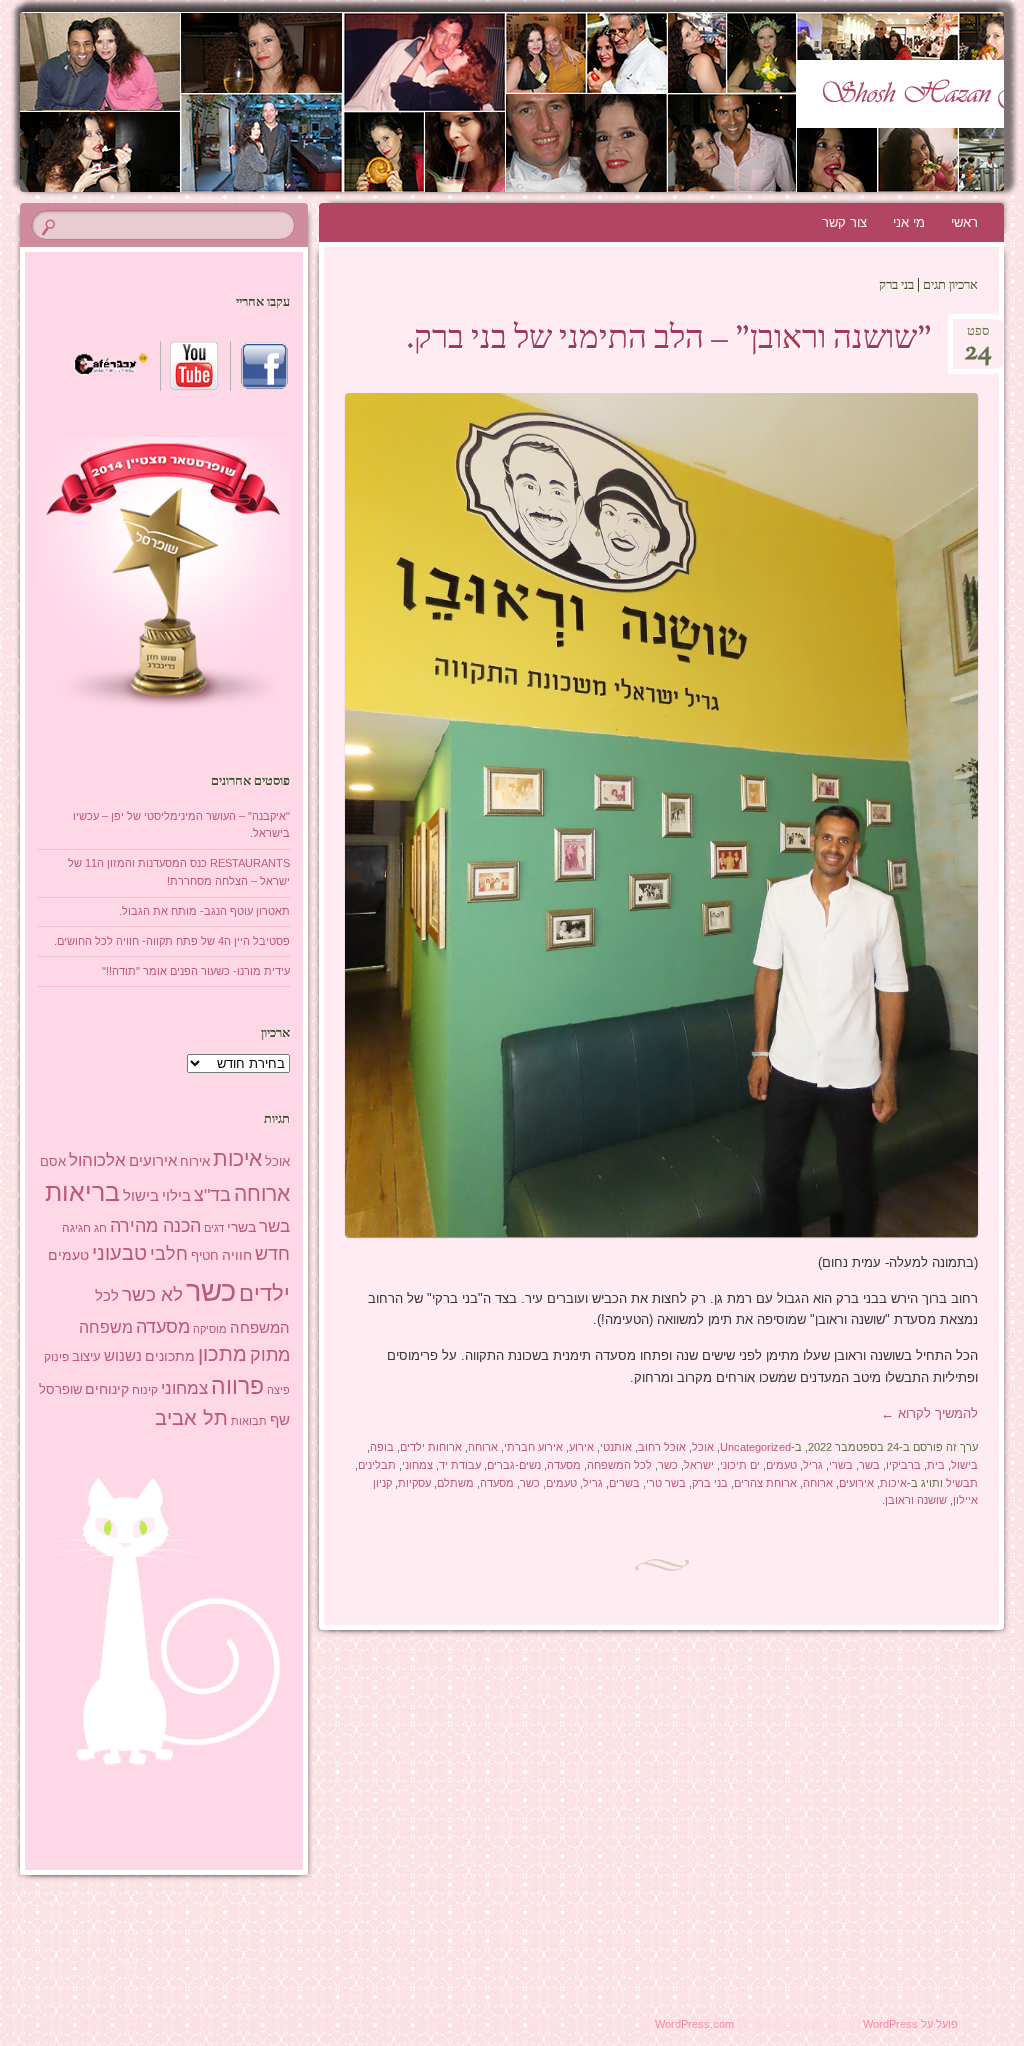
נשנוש (123, 1356)
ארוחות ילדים (431, 1447)
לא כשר (152, 1294)
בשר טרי (666, 1483)
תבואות (249, 1421)
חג (100, 1228)
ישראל (699, 1465)
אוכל (703, 1447)
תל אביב (191, 1418)
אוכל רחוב (662, 1447)
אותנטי (616, 1447)
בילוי (176, 1196)
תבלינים (377, 1465)
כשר (668, 1465)
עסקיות (414, 1483)
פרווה (237, 1386)
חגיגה (76, 1228)
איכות (893, 1483)
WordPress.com (694, 2024)
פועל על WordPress (910, 2024)
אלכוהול (97, 1160)
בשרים (624, 1483)
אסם (53, 1161)
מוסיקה (210, 1329)
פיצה (278, 1390)
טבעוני (119, 1253)
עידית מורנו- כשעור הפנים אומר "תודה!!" (196, 971)
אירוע (581, 1447)
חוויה (237, 1255)
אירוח (195, 1162)
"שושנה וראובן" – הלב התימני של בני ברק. (669, 340)
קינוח (145, 1390)
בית (936, 1465)
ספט (978, 337)
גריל (813, 1465)
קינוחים (107, 1389)
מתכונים (170, 1356)
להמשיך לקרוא (929, 1413)
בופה (382, 1447)
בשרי (841, 1465)
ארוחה (483, 1447)
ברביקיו (903, 1465)
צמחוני (417, 1465)
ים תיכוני (740, 1465)
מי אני (909, 222)
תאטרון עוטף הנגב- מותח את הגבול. (204, 911)
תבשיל (962, 1483)
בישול (964, 1465)
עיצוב (86, 1356)
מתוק (270, 1354)
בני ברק (710, 1483)
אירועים (856, 1483)
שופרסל (60, 1389)
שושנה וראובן (916, 1500)
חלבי (169, 1254)
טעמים (781, 1465)
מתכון (222, 1354)
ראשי (964, 222)
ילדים (264, 1293)
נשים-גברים (514, 1465)
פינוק (56, 1356)
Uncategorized (755, 1447)
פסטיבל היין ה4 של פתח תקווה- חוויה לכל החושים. (172, 941)
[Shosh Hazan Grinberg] (594, 102)
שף (280, 1419)
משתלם (455, 1483)
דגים (214, 1228)
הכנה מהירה (155, 1225)
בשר (869, 1465)
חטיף (205, 1256)
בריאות (82, 1192)
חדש (272, 1254)
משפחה (106, 1327)
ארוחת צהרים (765, 1483)
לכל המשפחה (619, 1465)
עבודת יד (460, 1465)
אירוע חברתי (533, 1447)
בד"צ (212, 1195)
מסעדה (564, 1465)
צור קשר (844, 222)
